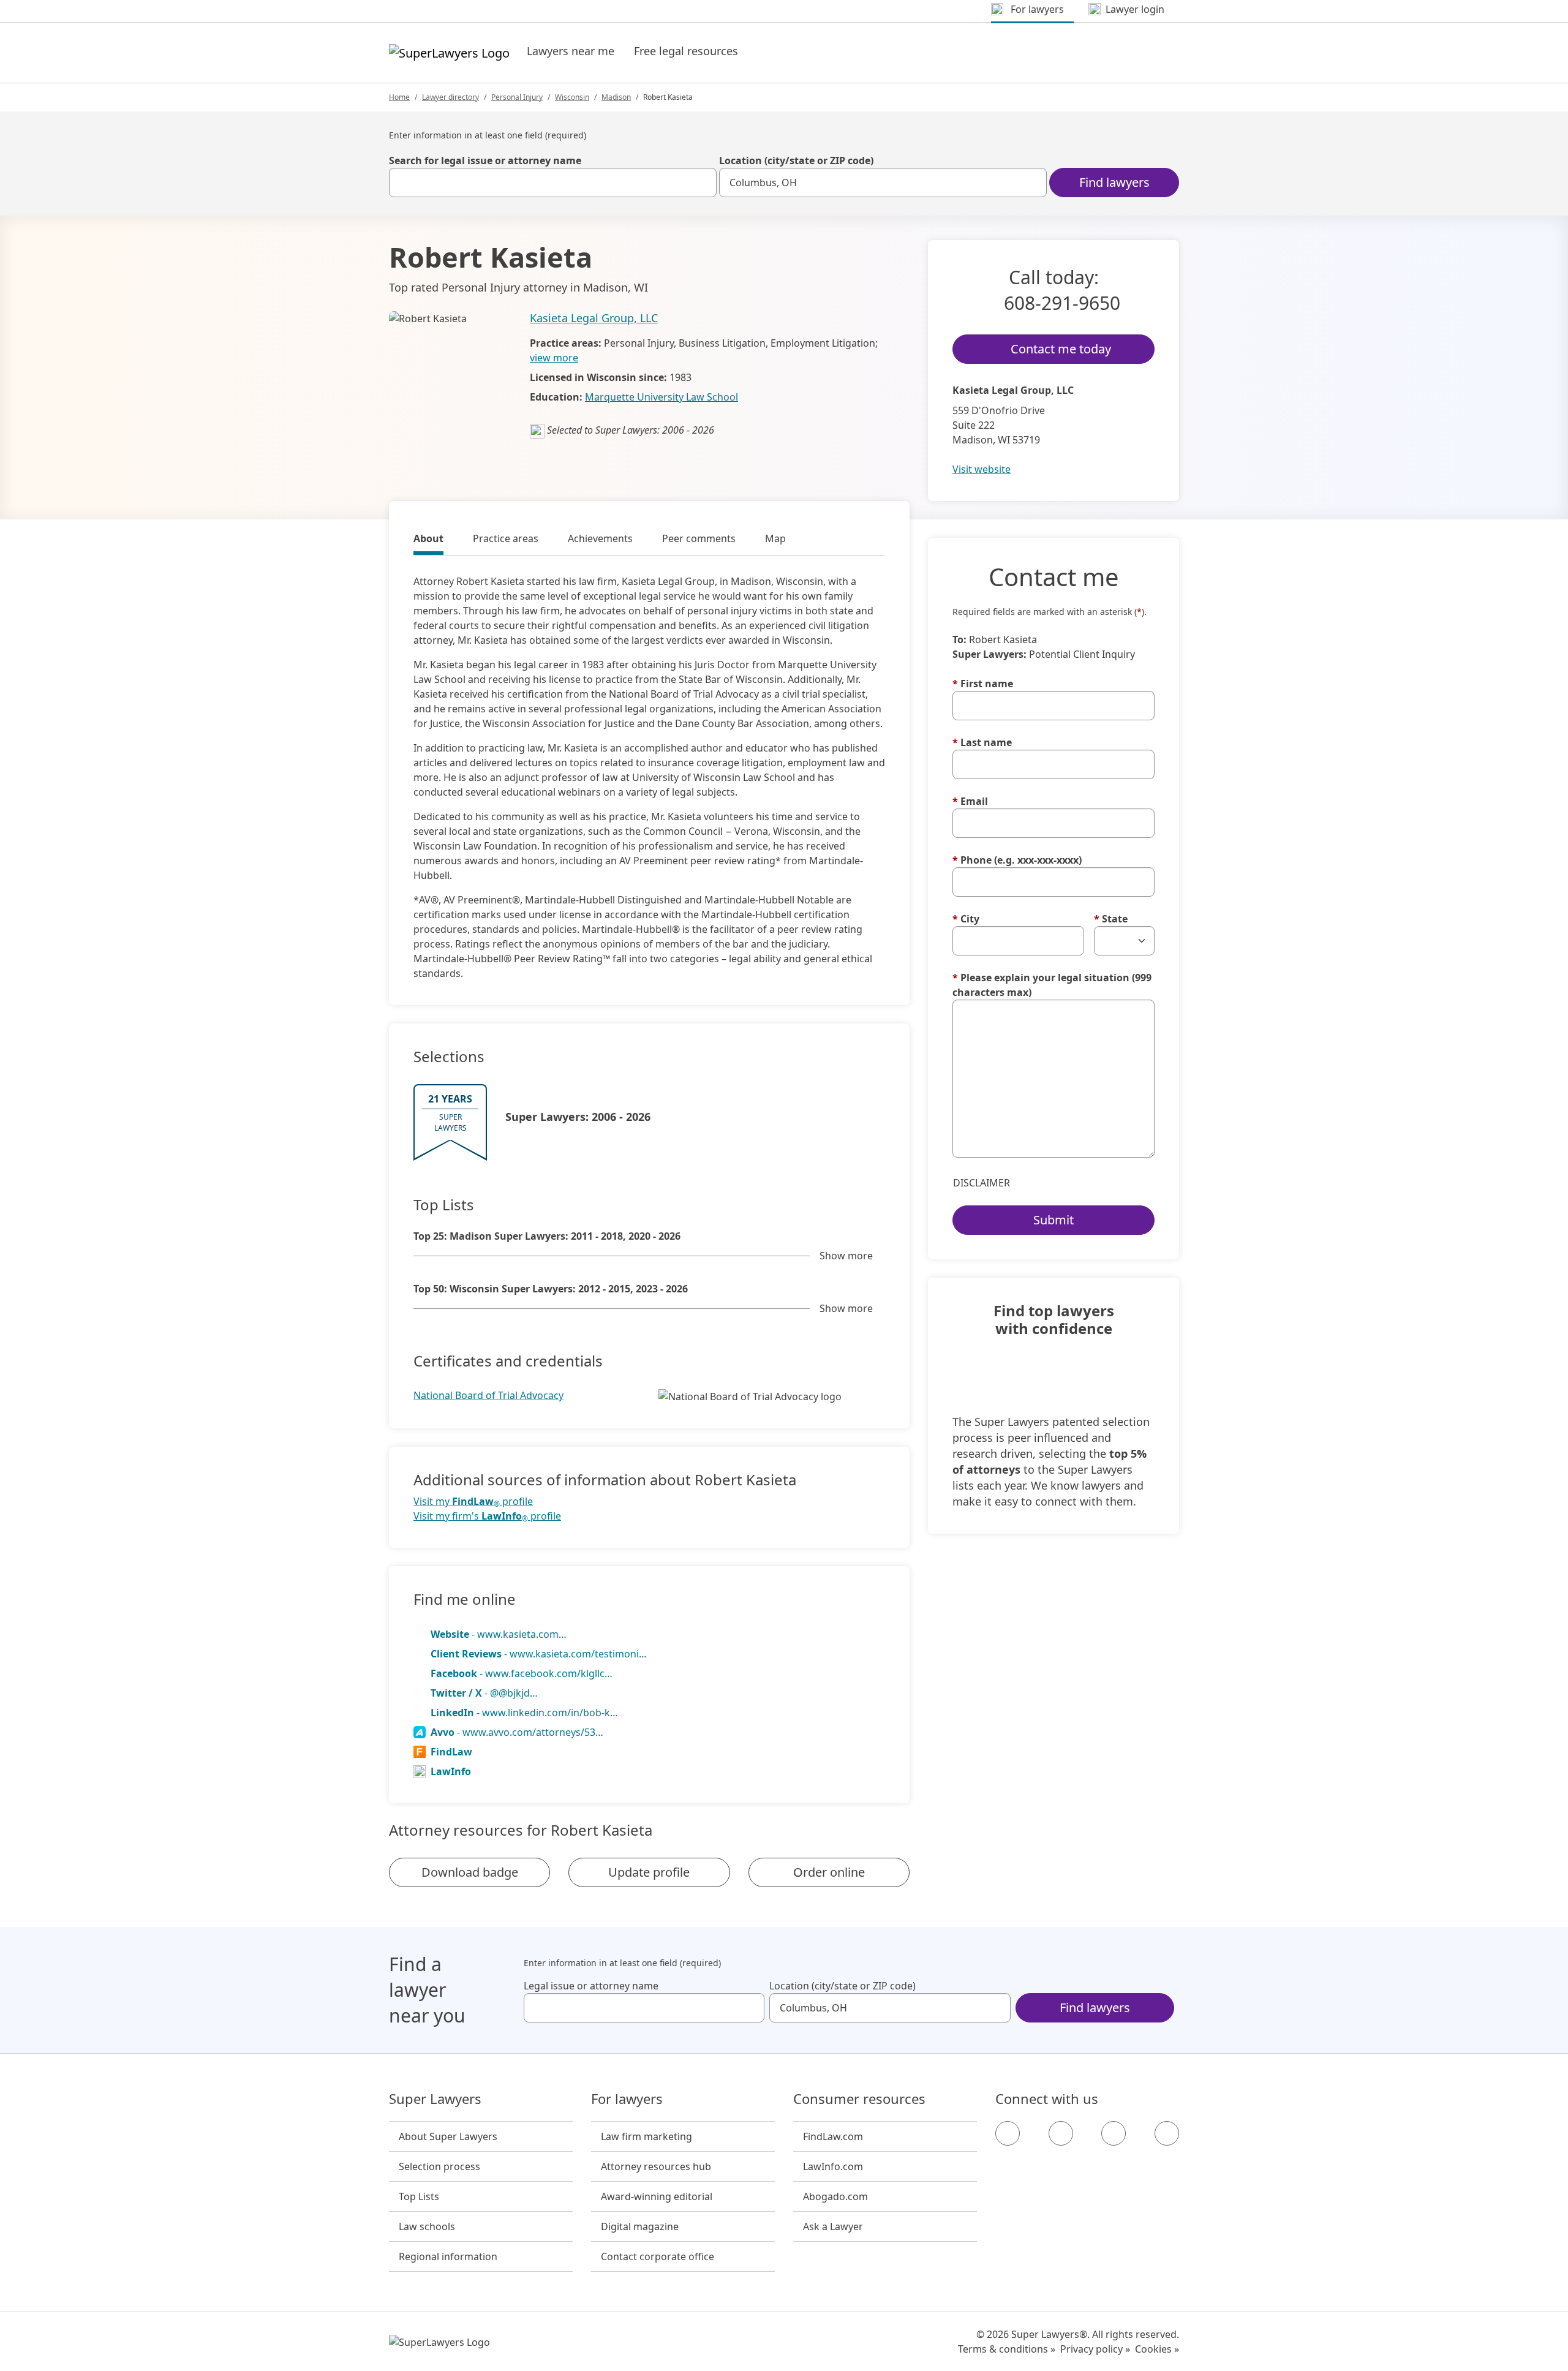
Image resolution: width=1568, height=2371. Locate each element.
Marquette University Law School (661, 397)
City (966, 919)
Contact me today (1061, 349)
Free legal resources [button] (686, 51)
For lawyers (627, 2099)
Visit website (982, 469)
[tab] (428, 540)
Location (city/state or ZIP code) (796, 160)
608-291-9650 (1062, 303)
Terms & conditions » (1007, 2349)
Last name (982, 742)
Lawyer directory (450, 97)
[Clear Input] (702, 183)
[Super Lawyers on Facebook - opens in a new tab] (1008, 2133)
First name (983, 684)
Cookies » (1157, 2349)
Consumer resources (859, 2099)
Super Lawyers (435, 2099)
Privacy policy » (1095, 2349)
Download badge (470, 1872)
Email (970, 801)
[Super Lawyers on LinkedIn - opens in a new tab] (1167, 2133)
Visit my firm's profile (487, 1516)
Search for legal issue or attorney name (485, 160)
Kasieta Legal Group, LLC (594, 318)
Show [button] (846, 1256)
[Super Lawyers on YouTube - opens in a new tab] (1114, 2133)
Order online (829, 1872)
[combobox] (553, 183)
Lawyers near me (571, 51)
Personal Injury (517, 97)
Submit (1053, 1220)
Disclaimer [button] (982, 1183)
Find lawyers (1114, 182)
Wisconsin (572, 97)
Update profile (649, 1872)
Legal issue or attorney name (591, 1986)
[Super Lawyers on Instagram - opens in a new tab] (1061, 2133)
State (1111, 919)
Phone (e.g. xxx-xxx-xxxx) (1017, 860)
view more (554, 358)
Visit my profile (473, 1502)
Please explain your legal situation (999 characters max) (1052, 985)
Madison (616, 97)
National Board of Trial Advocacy (488, 1395)
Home (399, 97)
